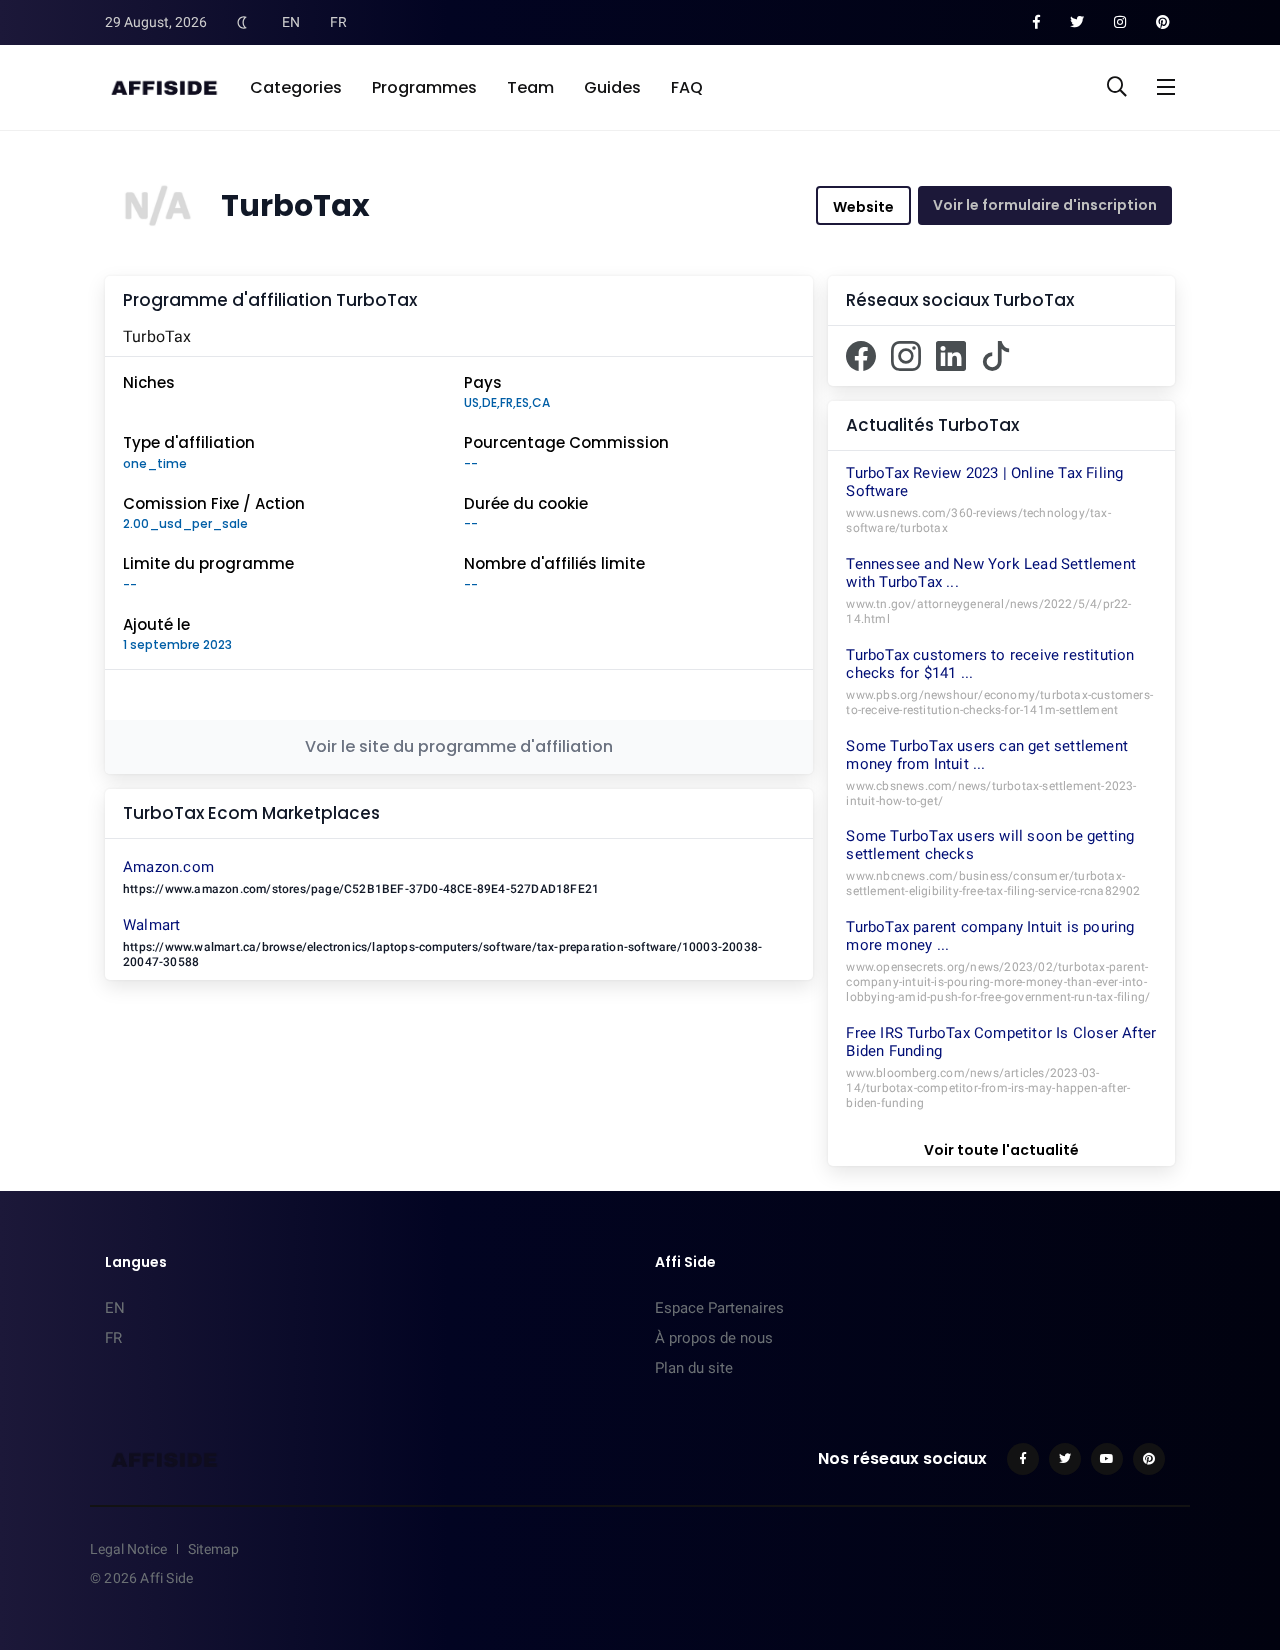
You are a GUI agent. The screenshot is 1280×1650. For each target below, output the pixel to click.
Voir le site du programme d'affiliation (459, 746)
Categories (296, 87)
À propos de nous (714, 1338)
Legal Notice (128, 1549)
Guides (612, 87)
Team (530, 87)
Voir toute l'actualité (1001, 1150)
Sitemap (213, 1549)
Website (863, 207)
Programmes (424, 87)
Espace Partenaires (719, 1308)
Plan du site (694, 1368)
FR (338, 22)
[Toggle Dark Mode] (242, 22)
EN (291, 22)
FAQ (687, 87)
